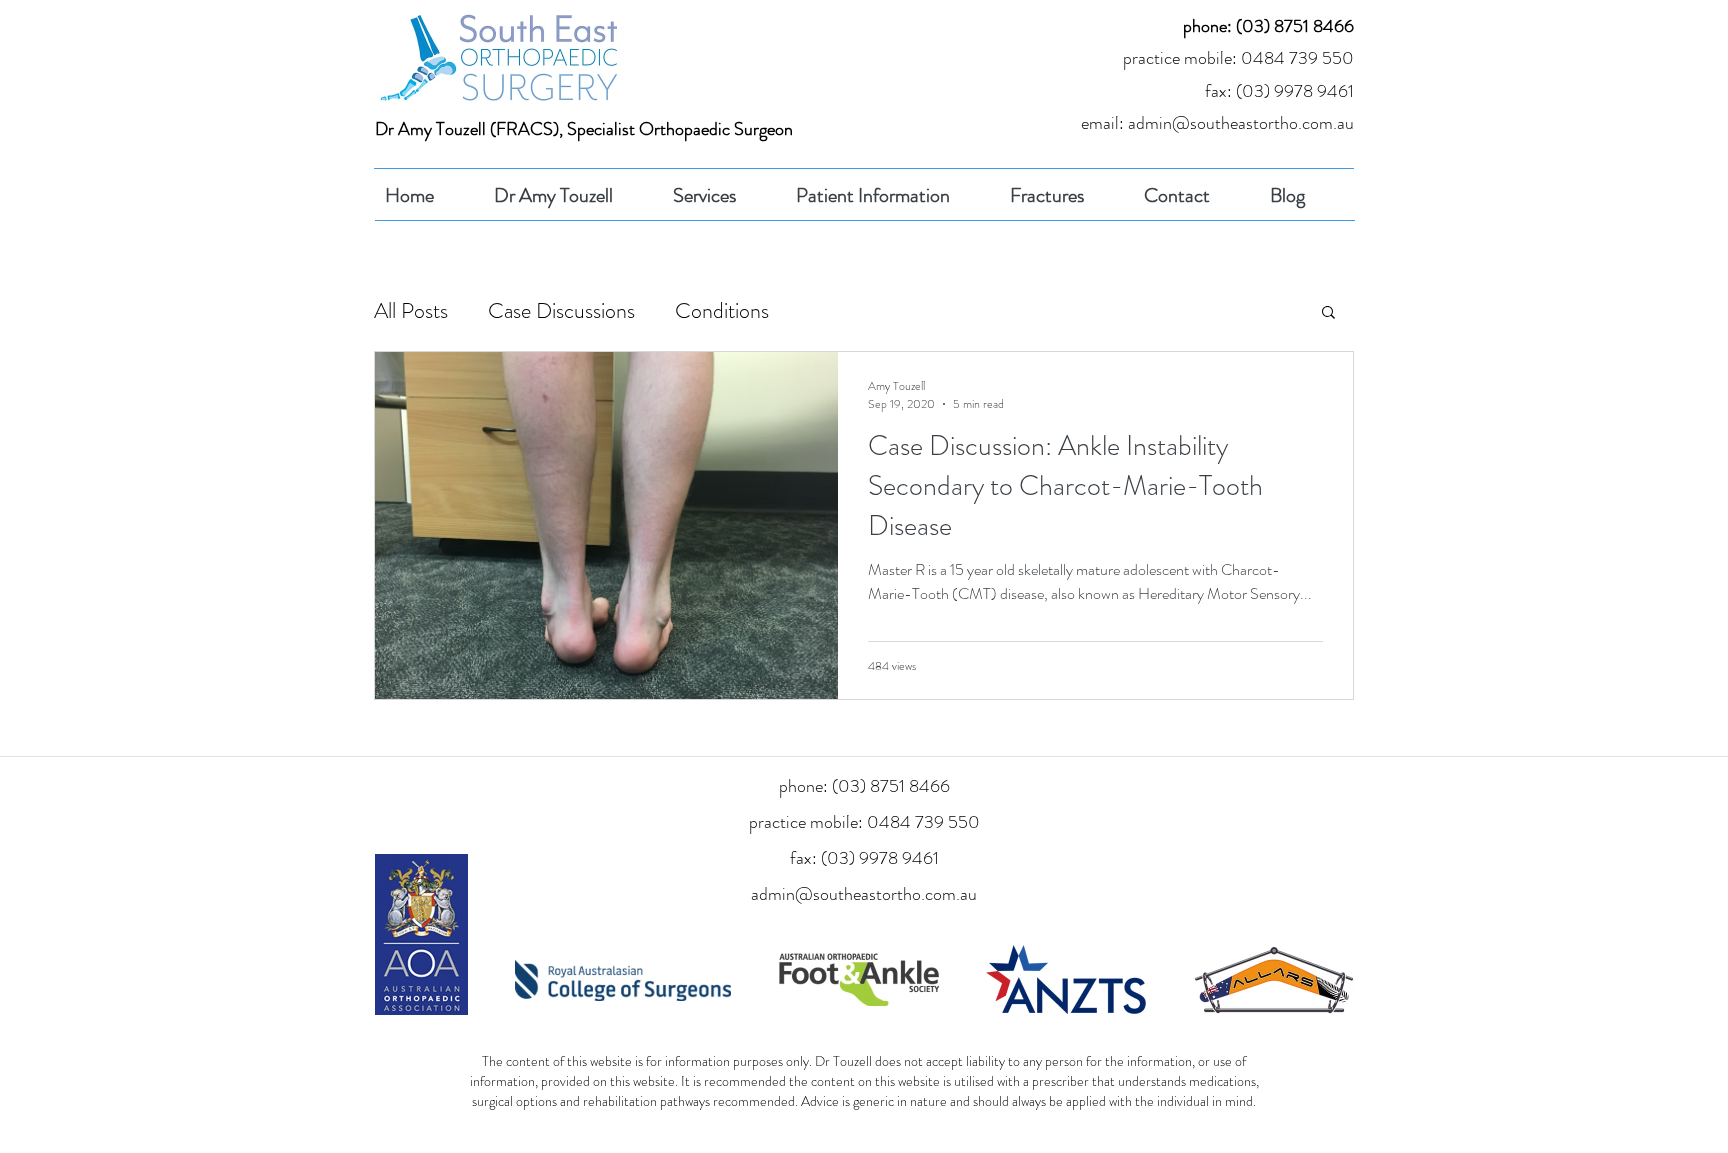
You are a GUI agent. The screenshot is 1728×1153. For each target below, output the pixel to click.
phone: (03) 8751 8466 (1268, 26)
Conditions (722, 311)
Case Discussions (561, 311)
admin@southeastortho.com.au (864, 894)
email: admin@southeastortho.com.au (1217, 123)
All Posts (411, 311)
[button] (1328, 313)
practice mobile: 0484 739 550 (1238, 58)
